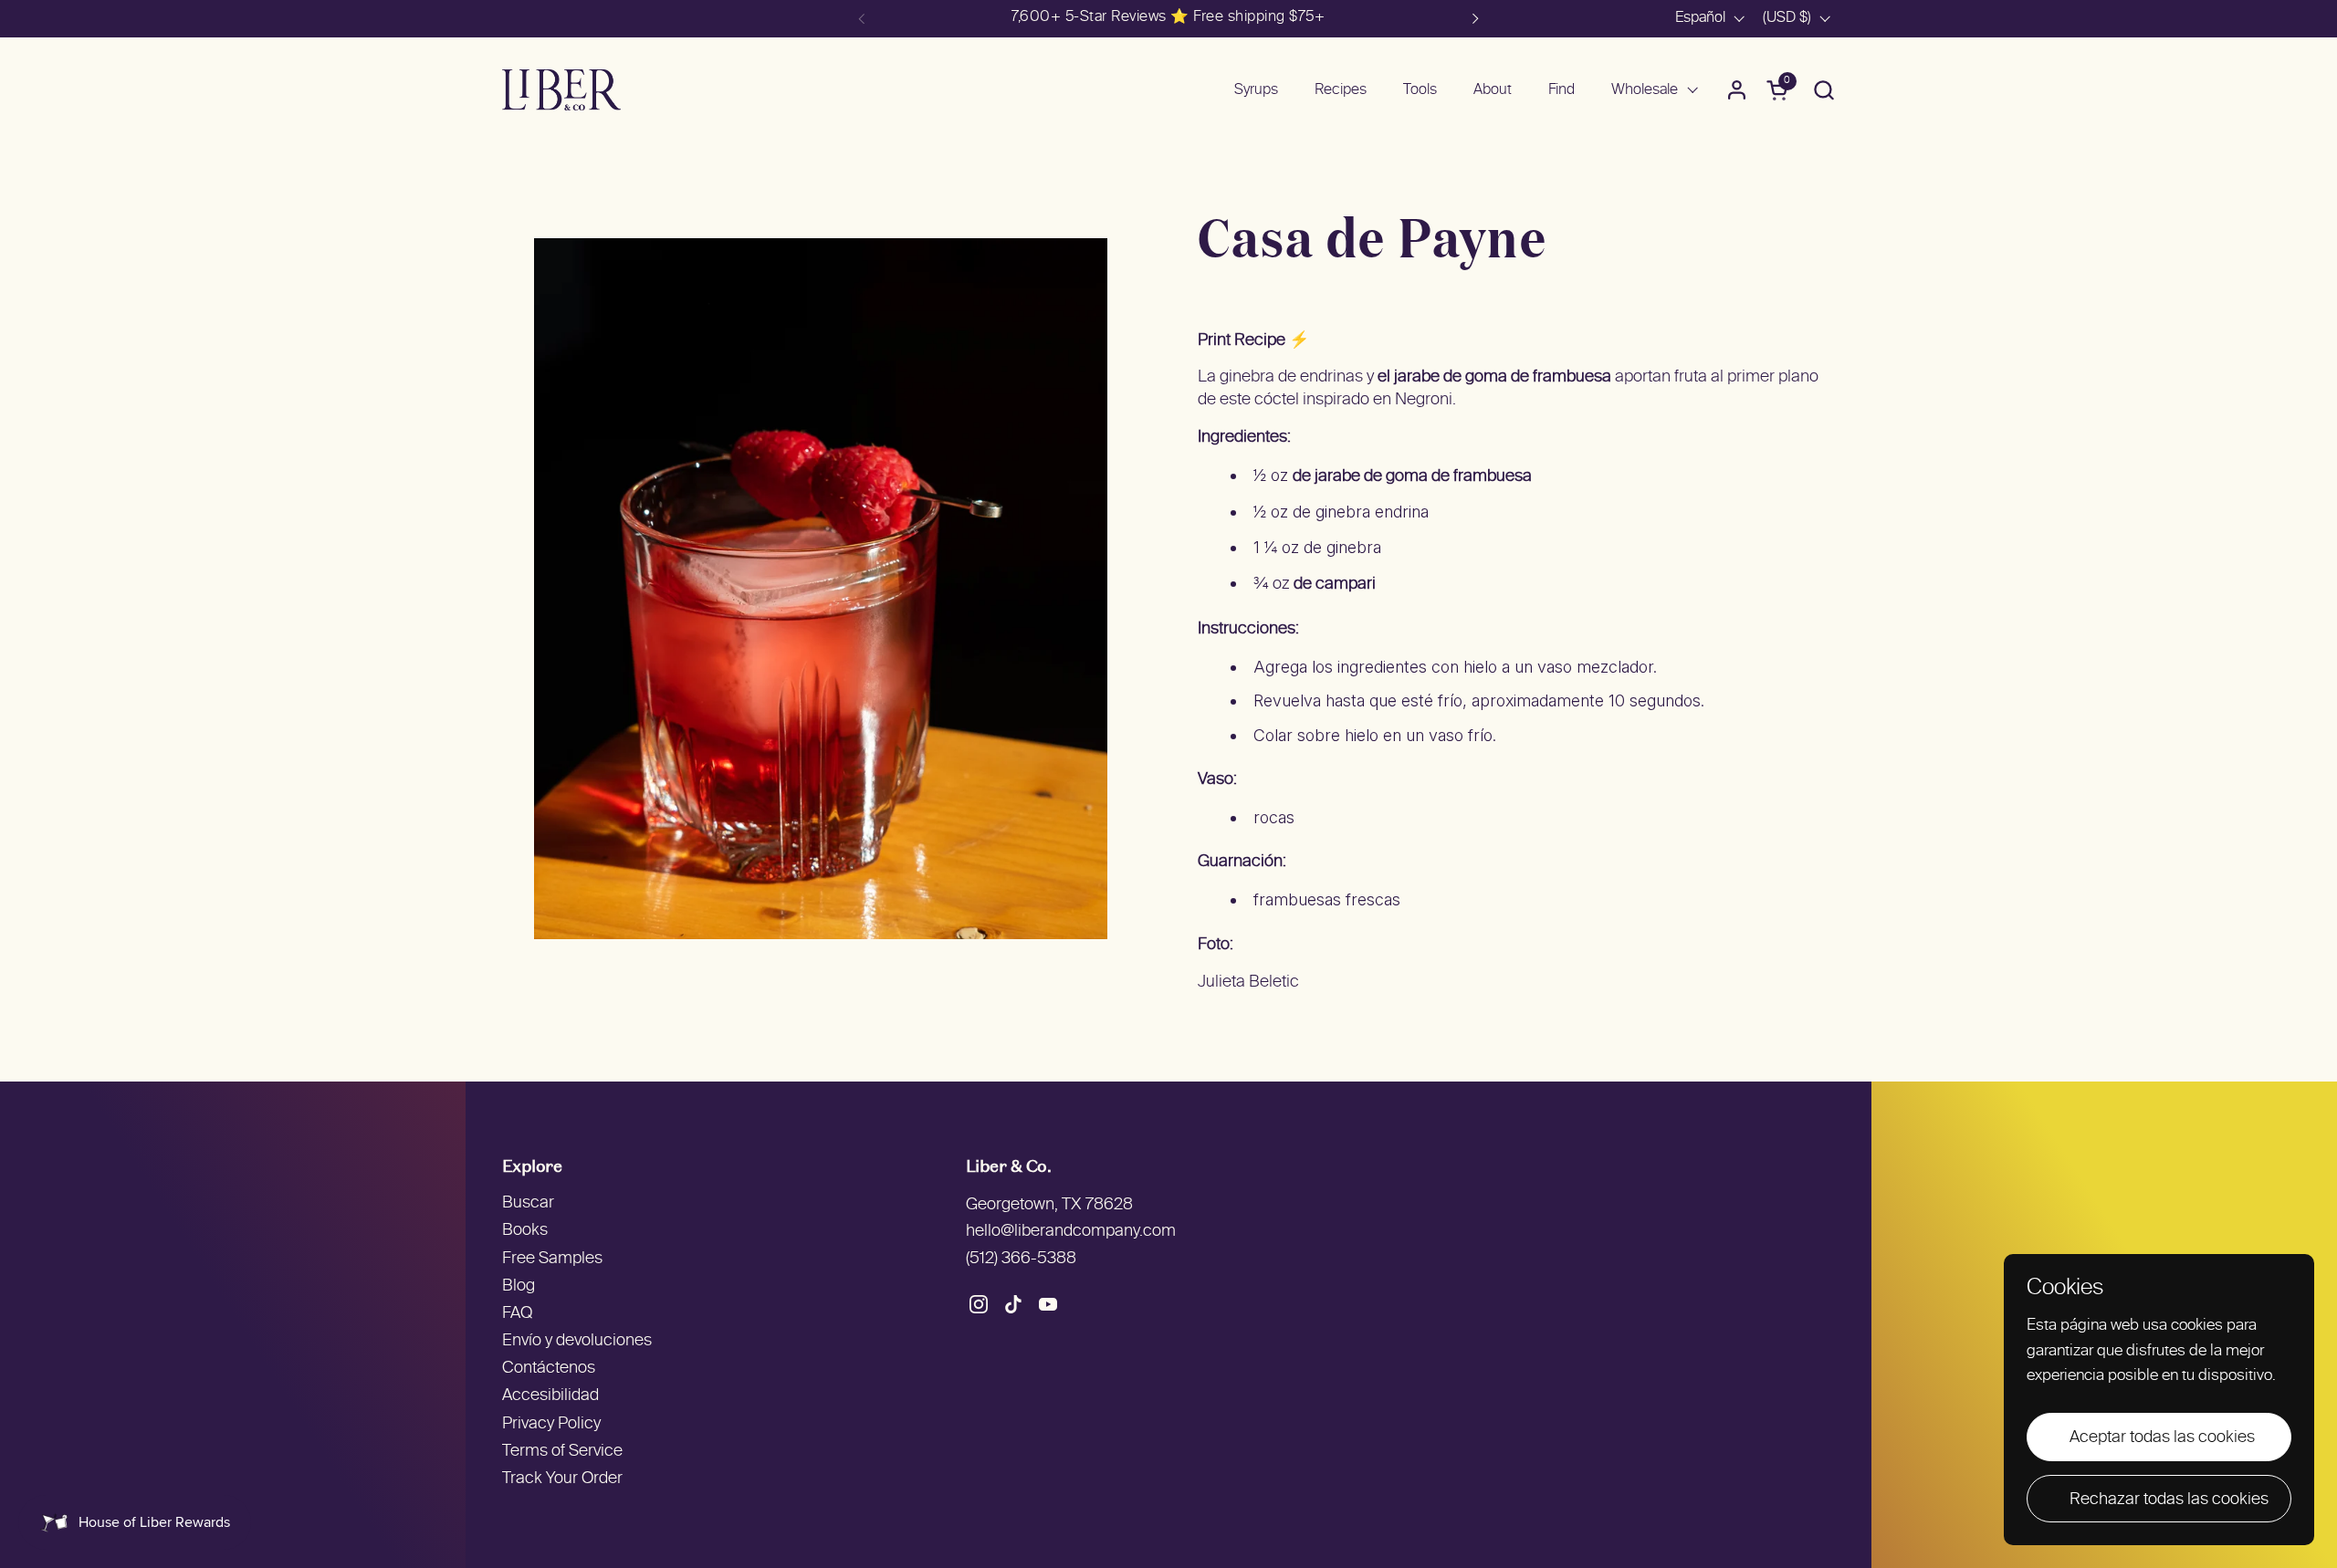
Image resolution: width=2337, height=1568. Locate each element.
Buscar (528, 1203)
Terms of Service (562, 1452)
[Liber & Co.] (561, 90)
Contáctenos (549, 1369)
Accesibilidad (550, 1396)
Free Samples (552, 1259)
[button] (1823, 90)
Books (525, 1231)
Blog (519, 1286)
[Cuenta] (1737, 90)
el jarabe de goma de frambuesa (1494, 377)
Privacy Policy (551, 1424)
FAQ (517, 1314)
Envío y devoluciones (577, 1341)
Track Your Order (562, 1479)
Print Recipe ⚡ (1253, 341)
